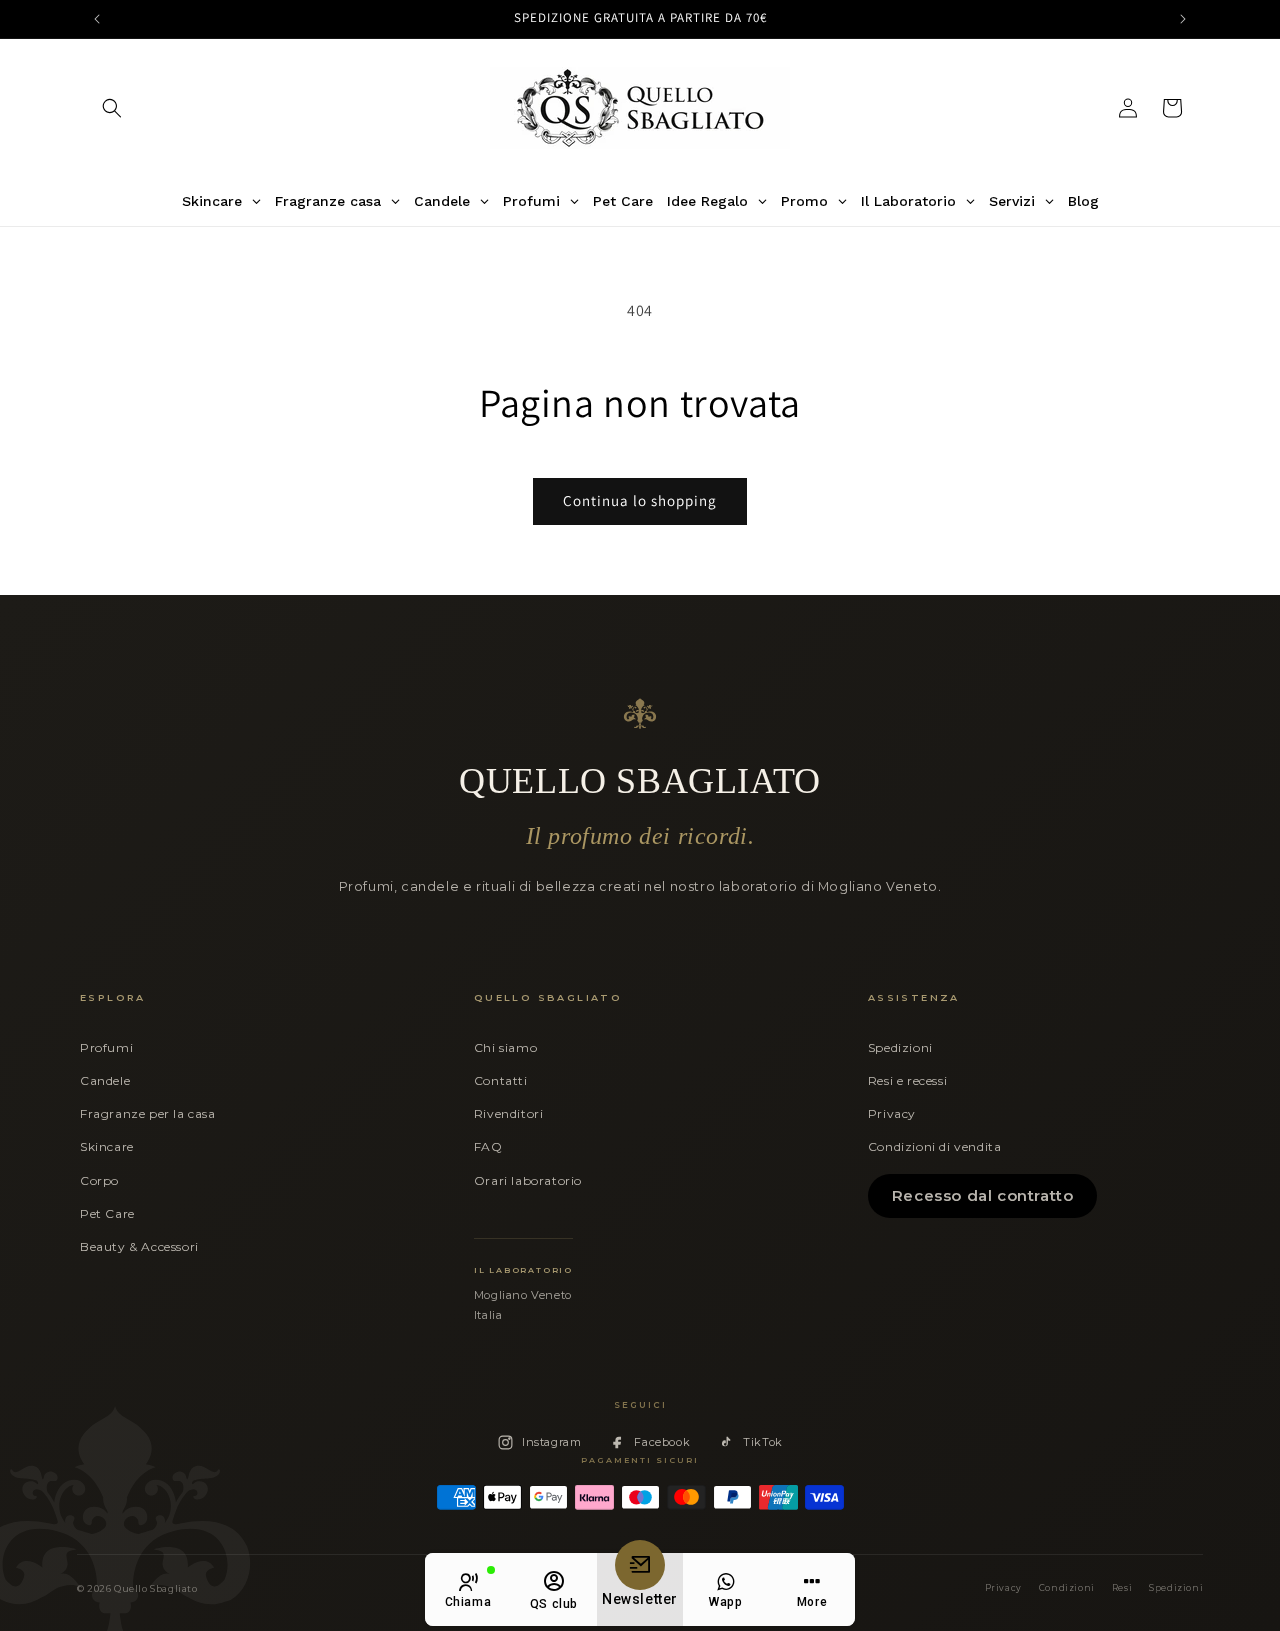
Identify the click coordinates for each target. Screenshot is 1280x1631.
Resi (1122, 1588)
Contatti (501, 1080)
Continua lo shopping (640, 500)
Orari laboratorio (528, 1180)
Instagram (551, 1442)
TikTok (763, 1442)
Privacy (892, 1113)
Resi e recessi (907, 1080)
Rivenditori (509, 1113)
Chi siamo (505, 1047)
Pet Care (107, 1213)
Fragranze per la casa (148, 1113)
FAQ (488, 1146)
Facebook (662, 1442)
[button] (112, 108)
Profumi (106, 1047)
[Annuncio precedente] (97, 19)
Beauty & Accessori (139, 1246)
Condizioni (1067, 1588)
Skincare (107, 1146)
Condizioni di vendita (935, 1146)
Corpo (99, 1180)
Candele (105, 1080)
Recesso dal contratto (983, 1195)
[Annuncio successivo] (1183, 19)
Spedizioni (900, 1047)
